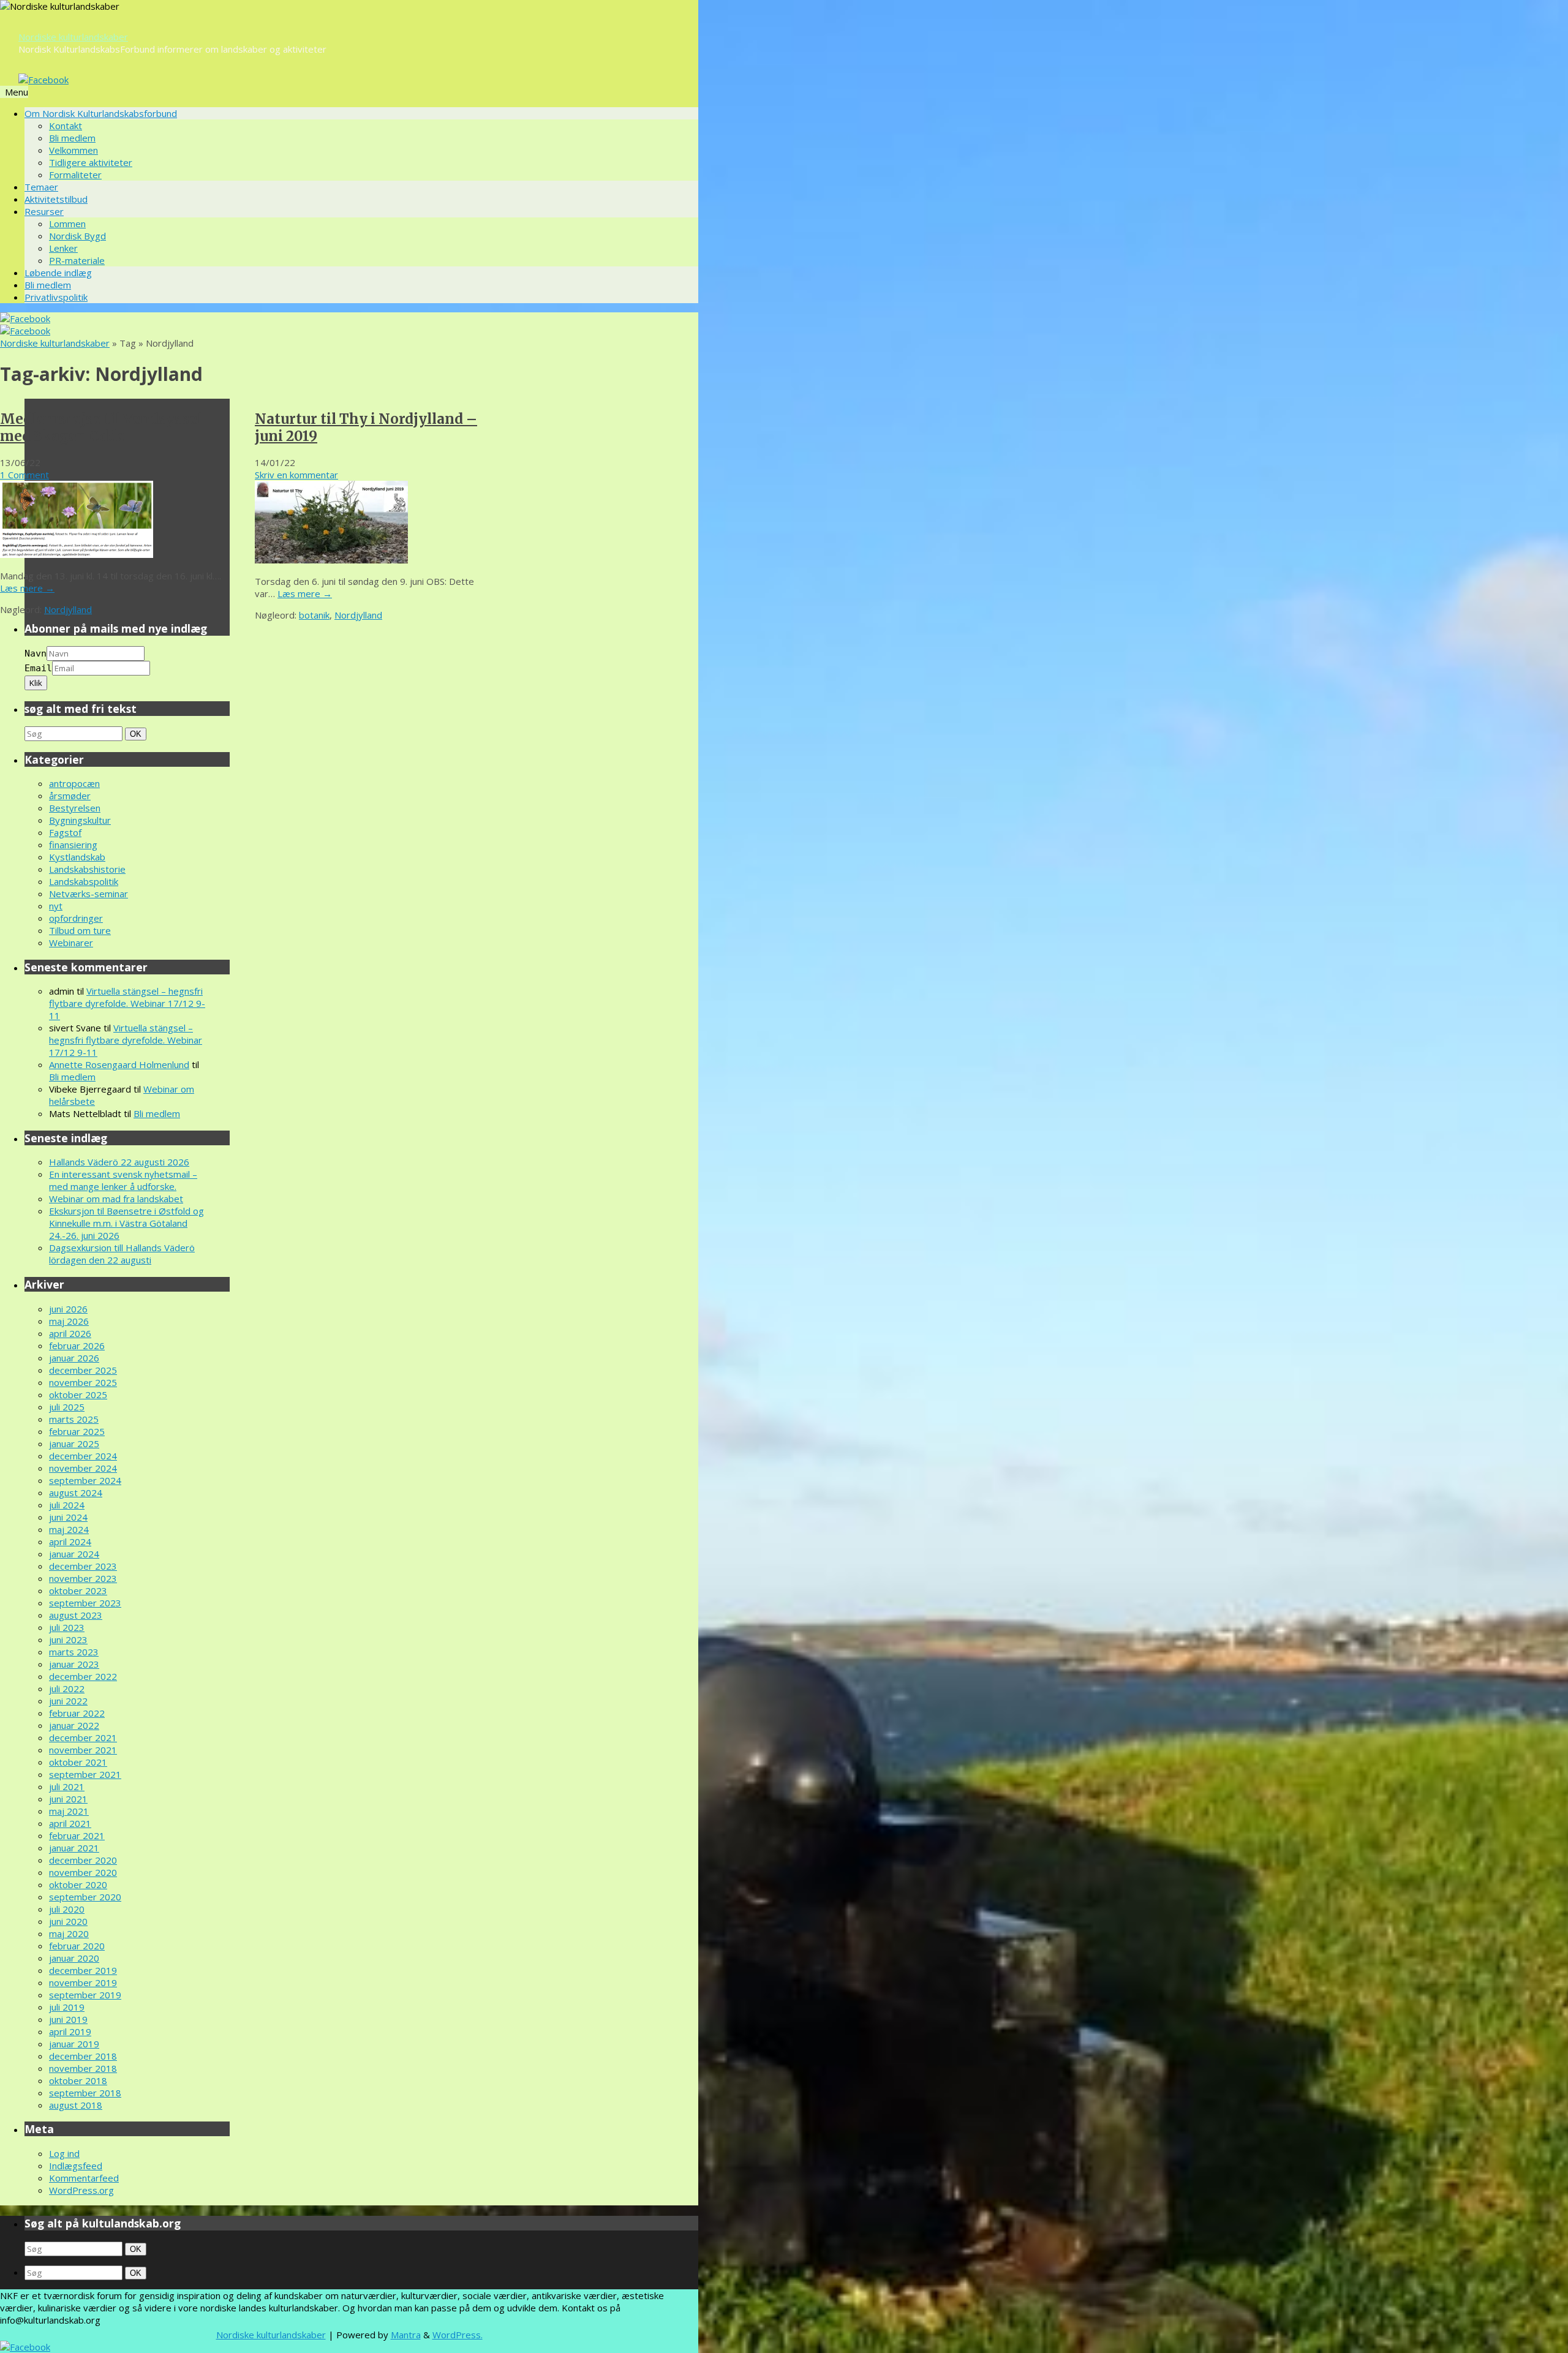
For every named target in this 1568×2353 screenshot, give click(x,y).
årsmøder (70, 796)
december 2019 (83, 1970)
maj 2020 (69, 1933)
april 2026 (70, 1333)
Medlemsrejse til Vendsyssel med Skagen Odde (101, 427)
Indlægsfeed (76, 2166)
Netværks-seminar (89, 894)
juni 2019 (68, 2019)
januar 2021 (74, 1848)
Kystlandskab (77, 857)
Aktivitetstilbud (56, 199)
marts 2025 (74, 1419)
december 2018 (83, 2056)
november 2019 (83, 1982)
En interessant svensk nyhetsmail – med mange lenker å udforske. (123, 1180)
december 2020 (83, 1860)
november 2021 (83, 1750)
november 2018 (83, 2068)
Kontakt (66, 126)
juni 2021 (68, 1799)
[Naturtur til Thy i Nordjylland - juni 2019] (331, 560)
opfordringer (76, 918)
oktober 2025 (78, 1395)
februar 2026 (77, 1346)
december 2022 (83, 1676)
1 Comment (24, 475)
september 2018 (85, 2093)
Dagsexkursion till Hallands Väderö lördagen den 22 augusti (122, 1254)
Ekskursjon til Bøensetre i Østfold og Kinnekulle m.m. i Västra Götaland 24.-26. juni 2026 (126, 1223)
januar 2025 (74, 1444)
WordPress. (458, 2335)
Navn (36, 653)
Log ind (64, 2153)
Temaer (41, 187)
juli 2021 (67, 1786)
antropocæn (74, 783)
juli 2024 (67, 1505)
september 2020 (85, 1897)
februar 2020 (77, 1946)
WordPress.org (81, 2190)
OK (137, 734)
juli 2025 (67, 1407)
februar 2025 (77, 1431)
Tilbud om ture (80, 930)
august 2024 (76, 1493)
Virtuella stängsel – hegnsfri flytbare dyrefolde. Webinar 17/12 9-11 (127, 1003)
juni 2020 (68, 1921)
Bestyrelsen (75, 808)
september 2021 (85, 1774)
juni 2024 (68, 1517)
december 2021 (83, 1737)
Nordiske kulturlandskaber (73, 37)
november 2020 (83, 1872)
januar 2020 (74, 1958)
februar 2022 (77, 1713)
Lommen (67, 224)
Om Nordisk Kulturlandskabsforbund (101, 113)
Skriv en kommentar (296, 475)
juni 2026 (68, 1309)
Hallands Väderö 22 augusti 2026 (119, 1162)
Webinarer (71, 943)
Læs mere (27, 588)
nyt (56, 906)
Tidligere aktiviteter (91, 162)
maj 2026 (69, 1321)
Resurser (44, 211)
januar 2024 (74, 1554)
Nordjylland (68, 609)
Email (38, 668)
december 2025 (83, 1370)
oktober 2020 (78, 1884)
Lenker (63, 248)
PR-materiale (77, 260)
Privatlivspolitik (56, 297)
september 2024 (85, 1480)
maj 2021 (69, 1811)
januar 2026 (74, 1358)
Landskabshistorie (87, 869)
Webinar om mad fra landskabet (116, 1199)
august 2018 (76, 2105)
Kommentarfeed (84, 2178)
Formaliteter (75, 175)
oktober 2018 (78, 2080)
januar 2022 (74, 1725)
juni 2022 (68, 1701)
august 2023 (76, 1615)
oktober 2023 (78, 1591)
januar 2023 (74, 1664)
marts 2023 (74, 1652)
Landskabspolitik (84, 881)
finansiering (73, 845)
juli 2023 (67, 1627)
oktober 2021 (78, 1762)
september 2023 (85, 1603)
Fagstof (65, 832)
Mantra (406, 2335)
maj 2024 (69, 1529)
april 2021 (70, 1823)
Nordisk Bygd (77, 236)
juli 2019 (67, 2007)
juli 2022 (67, 1689)
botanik (314, 615)
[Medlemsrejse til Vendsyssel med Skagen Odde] (77, 554)
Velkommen (73, 150)
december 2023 (83, 1566)
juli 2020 (67, 1909)
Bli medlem (72, 138)
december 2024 (83, 1456)
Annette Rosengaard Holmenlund (119, 1064)
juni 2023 (68, 1640)
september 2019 (85, 1995)
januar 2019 (74, 2044)
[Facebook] (43, 80)
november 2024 (83, 1468)
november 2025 (83, 1382)
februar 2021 (77, 1835)
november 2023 (83, 1578)
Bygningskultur (80, 820)
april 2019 (70, 2031)
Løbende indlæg (58, 273)
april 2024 (70, 1542)
